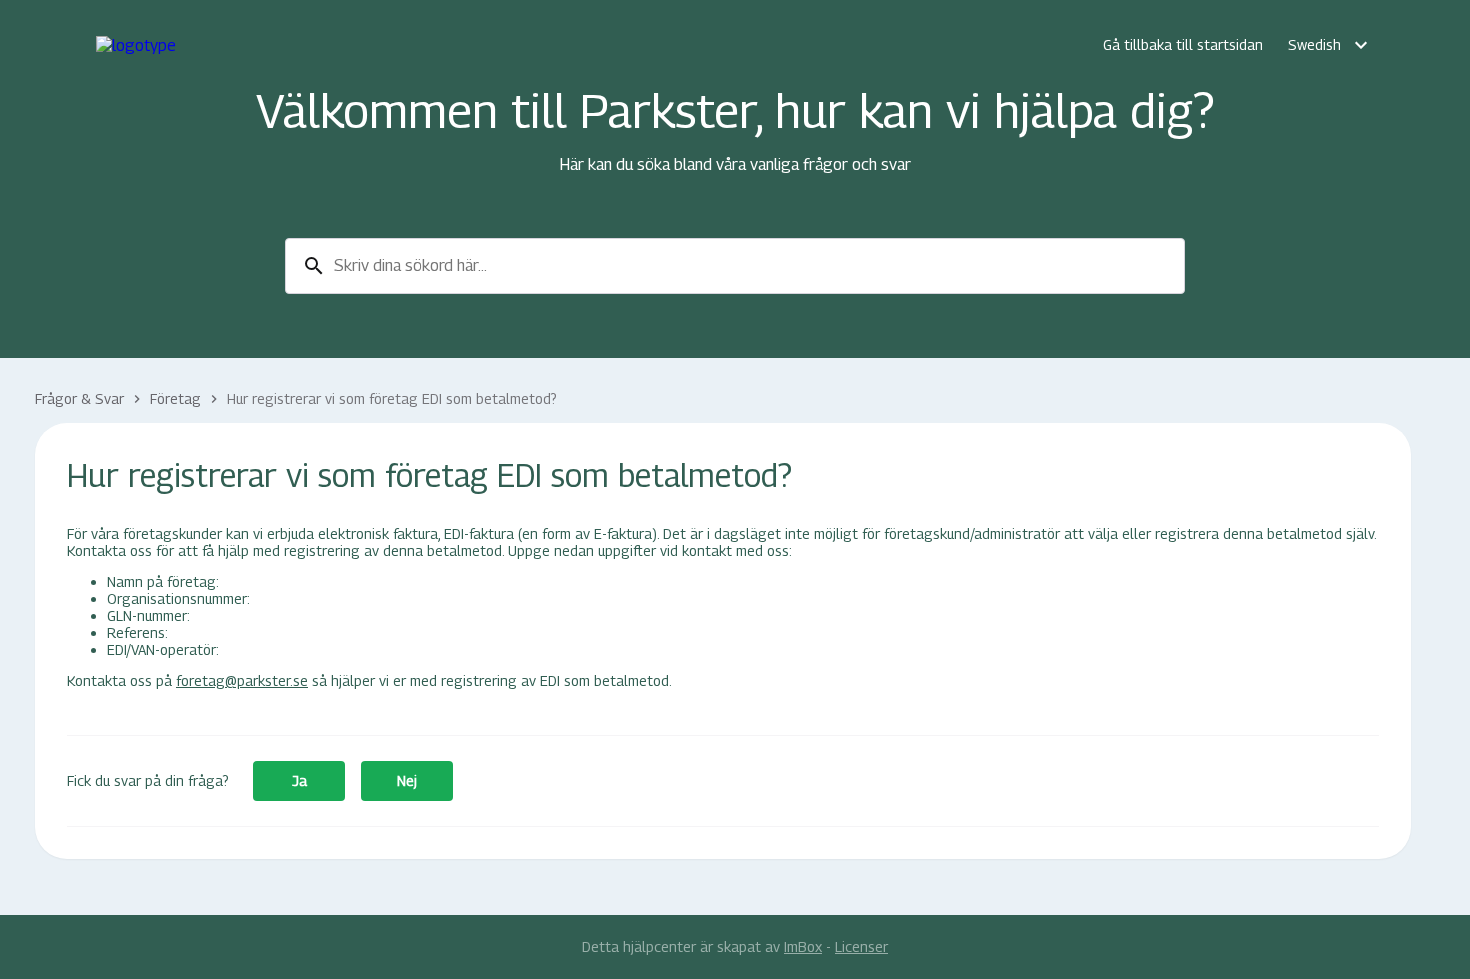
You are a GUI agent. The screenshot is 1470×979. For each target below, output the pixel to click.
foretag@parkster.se (242, 680)
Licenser (861, 946)
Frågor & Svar (79, 398)
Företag (175, 398)
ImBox (803, 946)
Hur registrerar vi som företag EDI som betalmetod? (392, 398)
